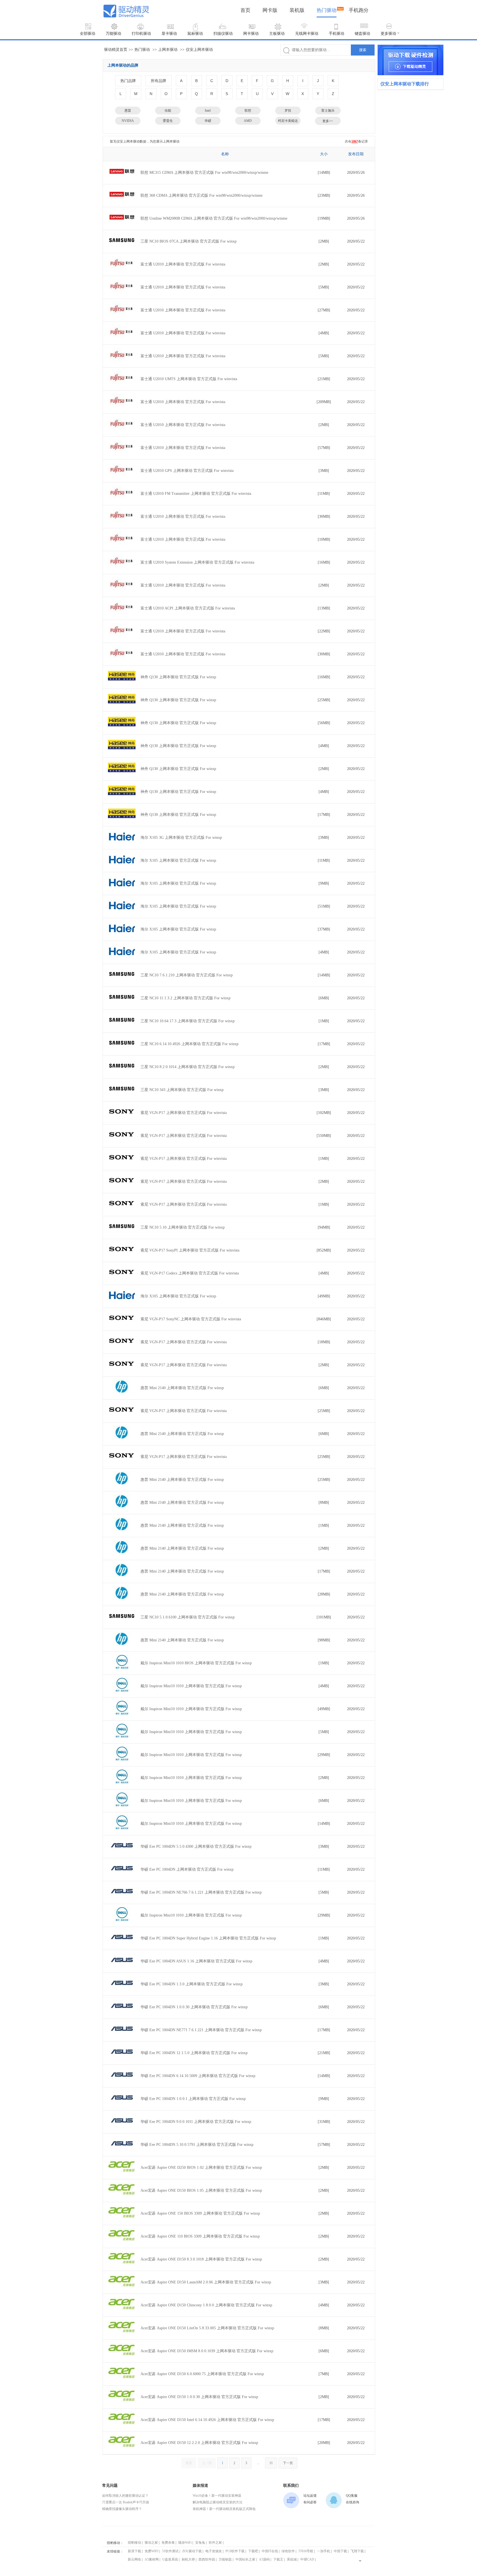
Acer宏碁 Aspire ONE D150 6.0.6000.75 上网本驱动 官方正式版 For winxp (202, 2374)
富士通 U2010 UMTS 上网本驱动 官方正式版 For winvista (189, 379)
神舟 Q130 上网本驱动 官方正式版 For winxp (178, 677)
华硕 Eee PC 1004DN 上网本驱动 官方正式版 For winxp (187, 1869)
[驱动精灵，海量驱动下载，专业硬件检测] (410, 60)
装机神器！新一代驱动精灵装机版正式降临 (224, 2509)
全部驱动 (88, 34)
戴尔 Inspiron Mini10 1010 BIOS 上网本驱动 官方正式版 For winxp (196, 1663)
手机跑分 (359, 10)
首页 (245, 10)
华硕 (208, 121)
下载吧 (253, 2551)
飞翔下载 (357, 2551)
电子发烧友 (214, 2551)
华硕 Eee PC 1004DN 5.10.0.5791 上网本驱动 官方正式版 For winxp (197, 2145)
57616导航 (306, 2551)
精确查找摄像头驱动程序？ (122, 2509)
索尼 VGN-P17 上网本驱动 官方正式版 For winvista (184, 1113)
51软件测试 (170, 2551)
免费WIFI (152, 2551)
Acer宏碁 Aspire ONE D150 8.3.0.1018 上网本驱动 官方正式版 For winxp (201, 2259)
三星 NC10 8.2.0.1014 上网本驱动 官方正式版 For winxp (188, 1067)
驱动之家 (151, 2543)
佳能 (168, 111)
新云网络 (134, 2559)
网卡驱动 (251, 34)
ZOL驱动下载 (192, 2551)
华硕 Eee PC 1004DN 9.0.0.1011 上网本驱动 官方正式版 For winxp (196, 2122)
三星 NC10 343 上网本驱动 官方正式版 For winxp (182, 1090)
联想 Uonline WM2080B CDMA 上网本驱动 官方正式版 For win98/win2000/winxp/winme (214, 218)
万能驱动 (113, 34)
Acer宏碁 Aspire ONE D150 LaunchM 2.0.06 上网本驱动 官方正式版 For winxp (206, 2282)
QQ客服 (352, 2496)
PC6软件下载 (235, 2551)
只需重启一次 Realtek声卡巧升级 (126, 2502)
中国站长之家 (245, 2559)
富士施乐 (328, 111)
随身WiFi (185, 2543)
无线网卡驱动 (307, 34)
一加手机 (324, 2551)
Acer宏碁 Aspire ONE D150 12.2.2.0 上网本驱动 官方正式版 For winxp (199, 2443)
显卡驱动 (169, 34)
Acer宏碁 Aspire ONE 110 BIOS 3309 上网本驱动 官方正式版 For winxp (200, 2236)
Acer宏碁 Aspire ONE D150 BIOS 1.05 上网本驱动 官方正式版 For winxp (201, 2190)
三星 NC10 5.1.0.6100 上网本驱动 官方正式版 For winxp (188, 1617)
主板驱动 (277, 34)
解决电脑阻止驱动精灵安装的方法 (218, 2502)
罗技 (288, 111)
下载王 (278, 2559)
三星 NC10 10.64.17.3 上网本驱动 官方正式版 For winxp (188, 1021)
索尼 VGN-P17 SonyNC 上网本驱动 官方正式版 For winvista (191, 1319)
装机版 (297, 10)
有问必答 (310, 2502)
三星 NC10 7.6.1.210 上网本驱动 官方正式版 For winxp (187, 975)
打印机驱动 (141, 34)
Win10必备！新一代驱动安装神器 (217, 2496)
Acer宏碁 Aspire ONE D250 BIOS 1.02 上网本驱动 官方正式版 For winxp (201, 2168)
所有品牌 (158, 81)
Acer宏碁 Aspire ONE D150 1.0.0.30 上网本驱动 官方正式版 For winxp (199, 2397)
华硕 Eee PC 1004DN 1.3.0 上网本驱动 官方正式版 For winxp (192, 1984)
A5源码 (264, 2559)
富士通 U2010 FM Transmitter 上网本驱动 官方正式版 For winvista (196, 494)
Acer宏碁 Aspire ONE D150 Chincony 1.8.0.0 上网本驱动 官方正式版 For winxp (206, 2305)
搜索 (363, 50)
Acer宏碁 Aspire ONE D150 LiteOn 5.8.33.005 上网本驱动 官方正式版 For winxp (207, 2328)
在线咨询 (353, 2502)
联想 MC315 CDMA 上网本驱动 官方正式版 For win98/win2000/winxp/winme (204, 173)
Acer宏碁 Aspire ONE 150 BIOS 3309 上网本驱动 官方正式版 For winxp (200, 2213)
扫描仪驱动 (223, 34)
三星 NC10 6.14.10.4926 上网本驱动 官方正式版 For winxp (190, 1044)
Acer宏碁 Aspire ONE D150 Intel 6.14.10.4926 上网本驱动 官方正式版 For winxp (207, 2420)
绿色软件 (288, 2551)
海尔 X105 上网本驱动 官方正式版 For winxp (178, 860)
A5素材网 (152, 2559)
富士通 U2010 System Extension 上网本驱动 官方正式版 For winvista (197, 562)
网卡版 (270, 10)
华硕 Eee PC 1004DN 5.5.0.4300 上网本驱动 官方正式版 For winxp (196, 1846)
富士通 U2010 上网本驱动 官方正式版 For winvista (183, 264)
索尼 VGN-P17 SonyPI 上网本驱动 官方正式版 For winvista (190, 1250)
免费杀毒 (168, 2543)
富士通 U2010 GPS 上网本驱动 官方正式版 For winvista (187, 471)
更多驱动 (388, 34)
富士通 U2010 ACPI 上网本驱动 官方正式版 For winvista (188, 608)
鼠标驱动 (195, 34)
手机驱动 (336, 34)
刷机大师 (188, 2559)
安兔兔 (200, 2543)
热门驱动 (327, 10)
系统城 (292, 2559)
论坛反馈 (310, 2496)
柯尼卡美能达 (288, 121)
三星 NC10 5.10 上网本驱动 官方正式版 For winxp (183, 1227)
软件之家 (215, 2543)
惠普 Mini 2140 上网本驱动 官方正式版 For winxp (182, 1388)
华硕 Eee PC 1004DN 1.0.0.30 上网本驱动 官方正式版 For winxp (194, 2007)
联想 (248, 111)
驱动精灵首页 (116, 50)
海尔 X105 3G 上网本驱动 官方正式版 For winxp (181, 838)
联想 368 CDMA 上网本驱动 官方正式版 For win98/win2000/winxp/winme (202, 195)
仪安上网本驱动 (199, 50)
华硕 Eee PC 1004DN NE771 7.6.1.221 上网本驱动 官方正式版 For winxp (201, 2030)
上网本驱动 (168, 50)
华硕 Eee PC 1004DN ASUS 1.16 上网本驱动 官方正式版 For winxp (196, 1961)
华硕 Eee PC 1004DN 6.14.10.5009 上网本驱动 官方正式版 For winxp (198, 2076)
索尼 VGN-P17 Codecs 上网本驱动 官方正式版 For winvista (190, 1273)
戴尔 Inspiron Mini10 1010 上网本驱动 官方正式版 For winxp (191, 1686)
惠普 (128, 111)
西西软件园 (207, 2559)
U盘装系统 (170, 2559)
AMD (248, 121)
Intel (208, 111)
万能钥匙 (225, 2559)
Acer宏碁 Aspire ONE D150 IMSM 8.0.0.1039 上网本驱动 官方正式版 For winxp (207, 2351)
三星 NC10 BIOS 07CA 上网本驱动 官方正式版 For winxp (189, 241)
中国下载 (340, 2551)
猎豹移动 (134, 2543)
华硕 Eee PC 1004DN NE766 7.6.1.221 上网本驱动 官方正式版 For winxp (201, 1892)
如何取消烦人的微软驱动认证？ (125, 2496)
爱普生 (168, 121)
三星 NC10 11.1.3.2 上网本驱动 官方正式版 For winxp (185, 998)
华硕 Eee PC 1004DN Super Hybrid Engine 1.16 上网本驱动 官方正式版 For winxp (208, 1938)
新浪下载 (134, 2551)
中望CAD (307, 2559)
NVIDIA (128, 121)
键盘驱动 (362, 34)
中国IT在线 (270, 2551)
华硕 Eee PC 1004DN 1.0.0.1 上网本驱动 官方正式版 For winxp (193, 2099)
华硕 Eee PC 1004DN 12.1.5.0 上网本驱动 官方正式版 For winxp (194, 2053)
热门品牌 (128, 81)
